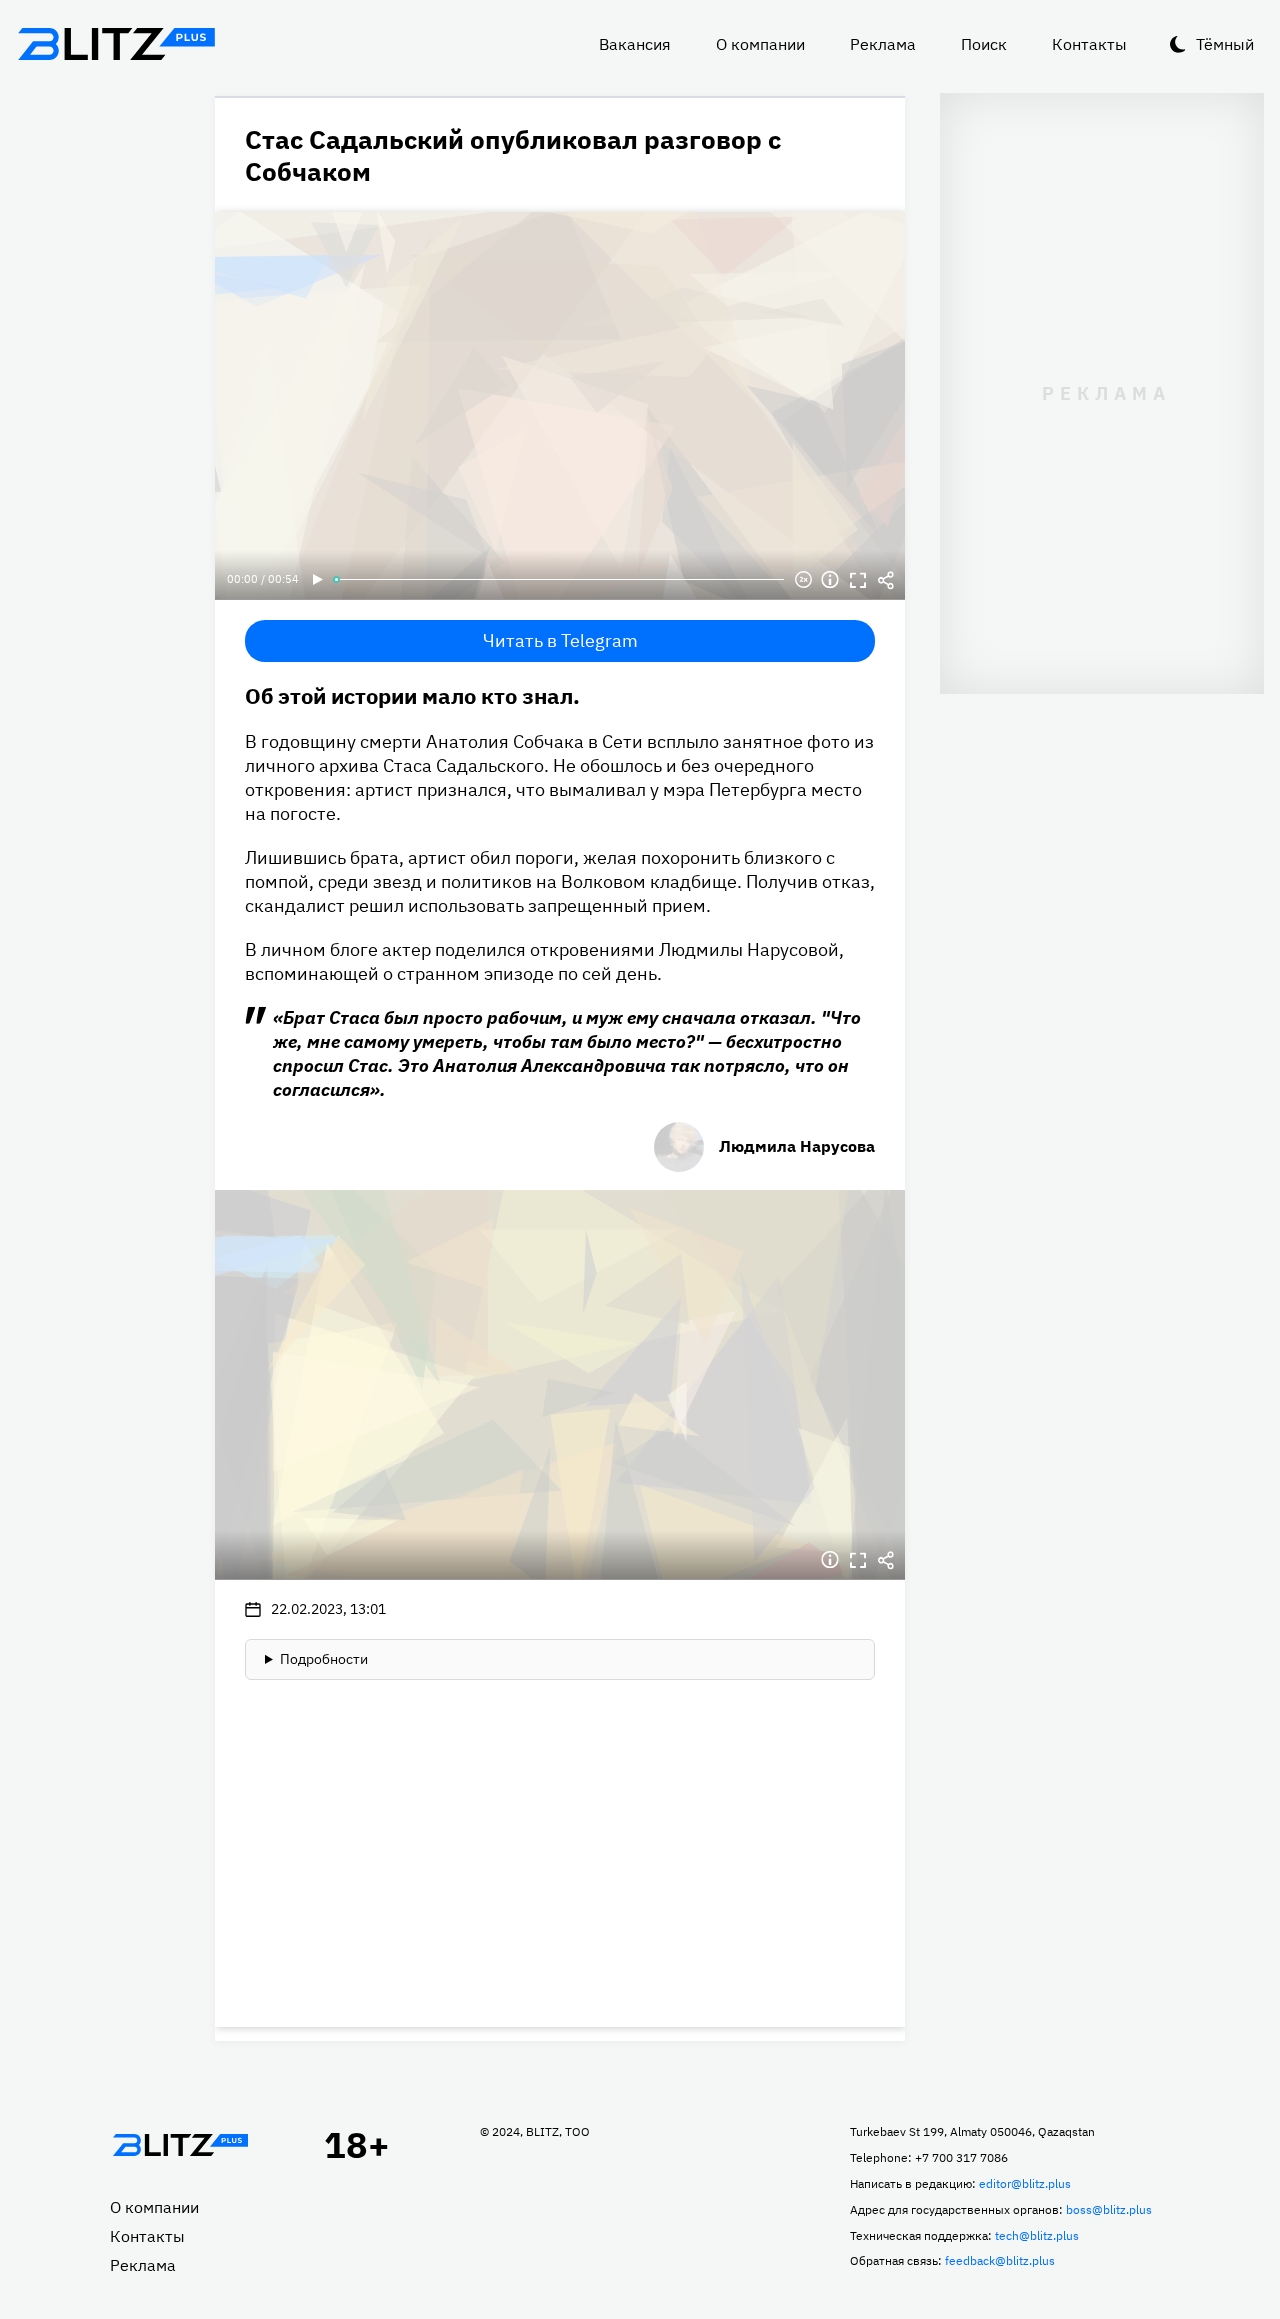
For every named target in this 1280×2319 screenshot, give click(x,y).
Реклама (883, 44)
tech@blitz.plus (1037, 2235)
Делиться (886, 580)
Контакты (1089, 44)
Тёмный (1225, 44)
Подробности (324, 1659)
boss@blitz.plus (1109, 2209)
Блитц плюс (116, 44)
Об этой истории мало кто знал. (412, 695)
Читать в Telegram (560, 640)
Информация (830, 580)
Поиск (984, 44)
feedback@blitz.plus (1000, 2260)
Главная (180, 2145)
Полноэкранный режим (858, 580)
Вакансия (635, 44)
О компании (760, 44)
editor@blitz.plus (1025, 2183)
